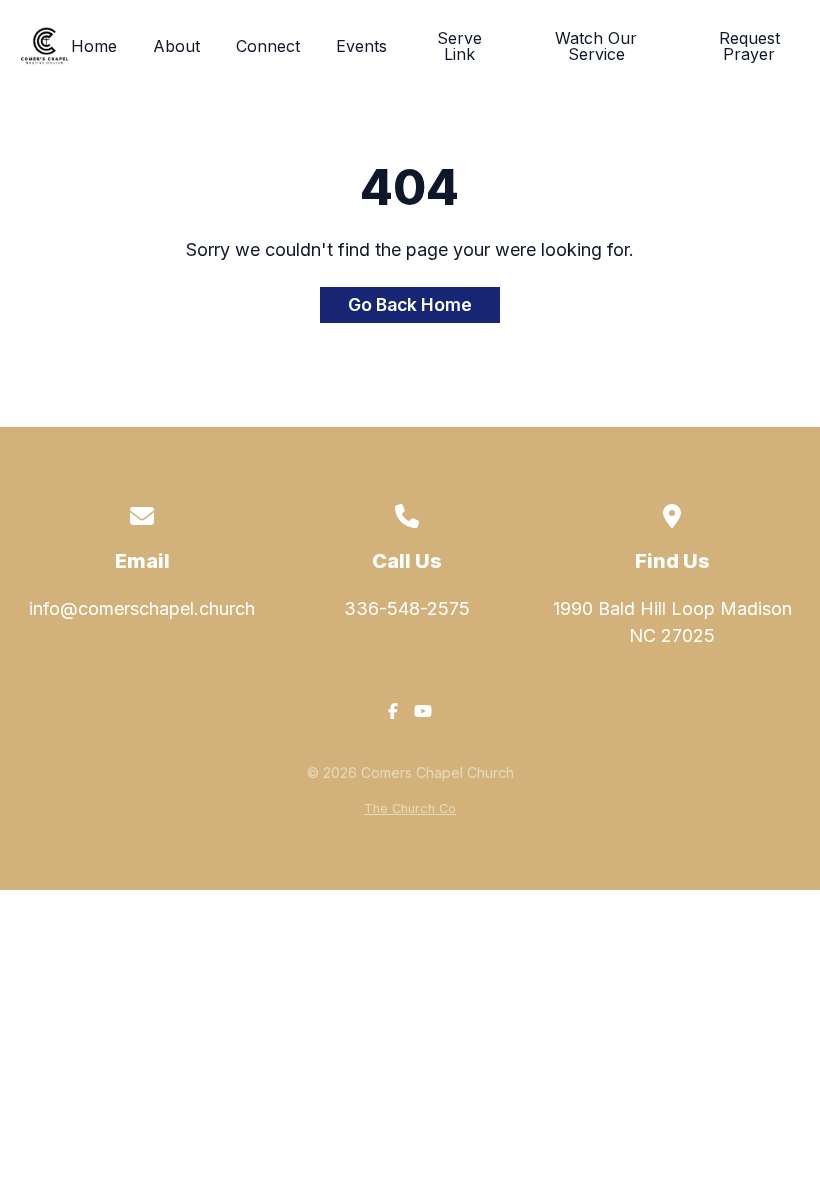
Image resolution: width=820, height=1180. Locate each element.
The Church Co (410, 808)
